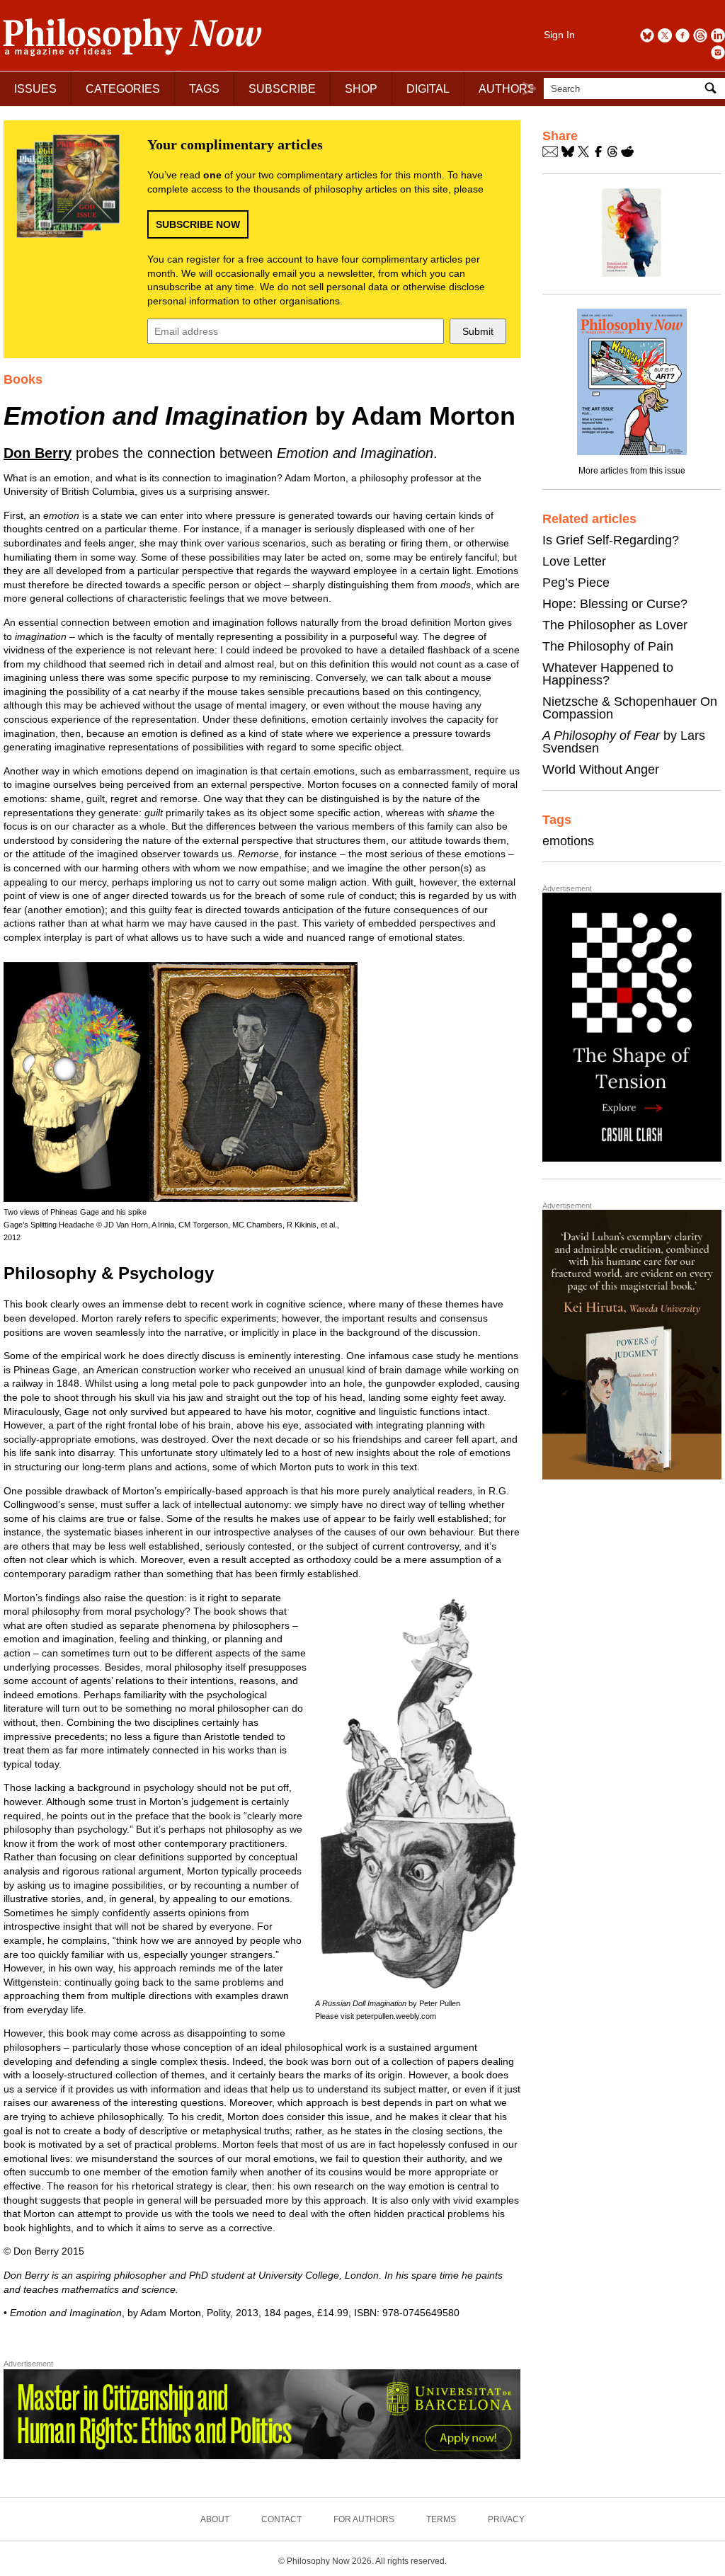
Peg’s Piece (576, 583)
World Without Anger (601, 769)
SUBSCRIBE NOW (198, 224)
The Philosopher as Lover (615, 625)
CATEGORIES (123, 89)
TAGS (204, 89)
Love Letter (574, 561)
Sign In (559, 35)
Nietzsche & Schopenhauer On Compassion (630, 708)
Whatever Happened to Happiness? (608, 674)
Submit (478, 331)
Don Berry (38, 453)
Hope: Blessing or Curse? (615, 604)
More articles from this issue (632, 471)
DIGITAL (428, 89)
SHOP (361, 89)
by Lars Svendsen (624, 742)
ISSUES (35, 89)
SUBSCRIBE (282, 89)
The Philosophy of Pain (608, 646)
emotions (568, 841)
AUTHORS (507, 89)
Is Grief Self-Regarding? (611, 540)
